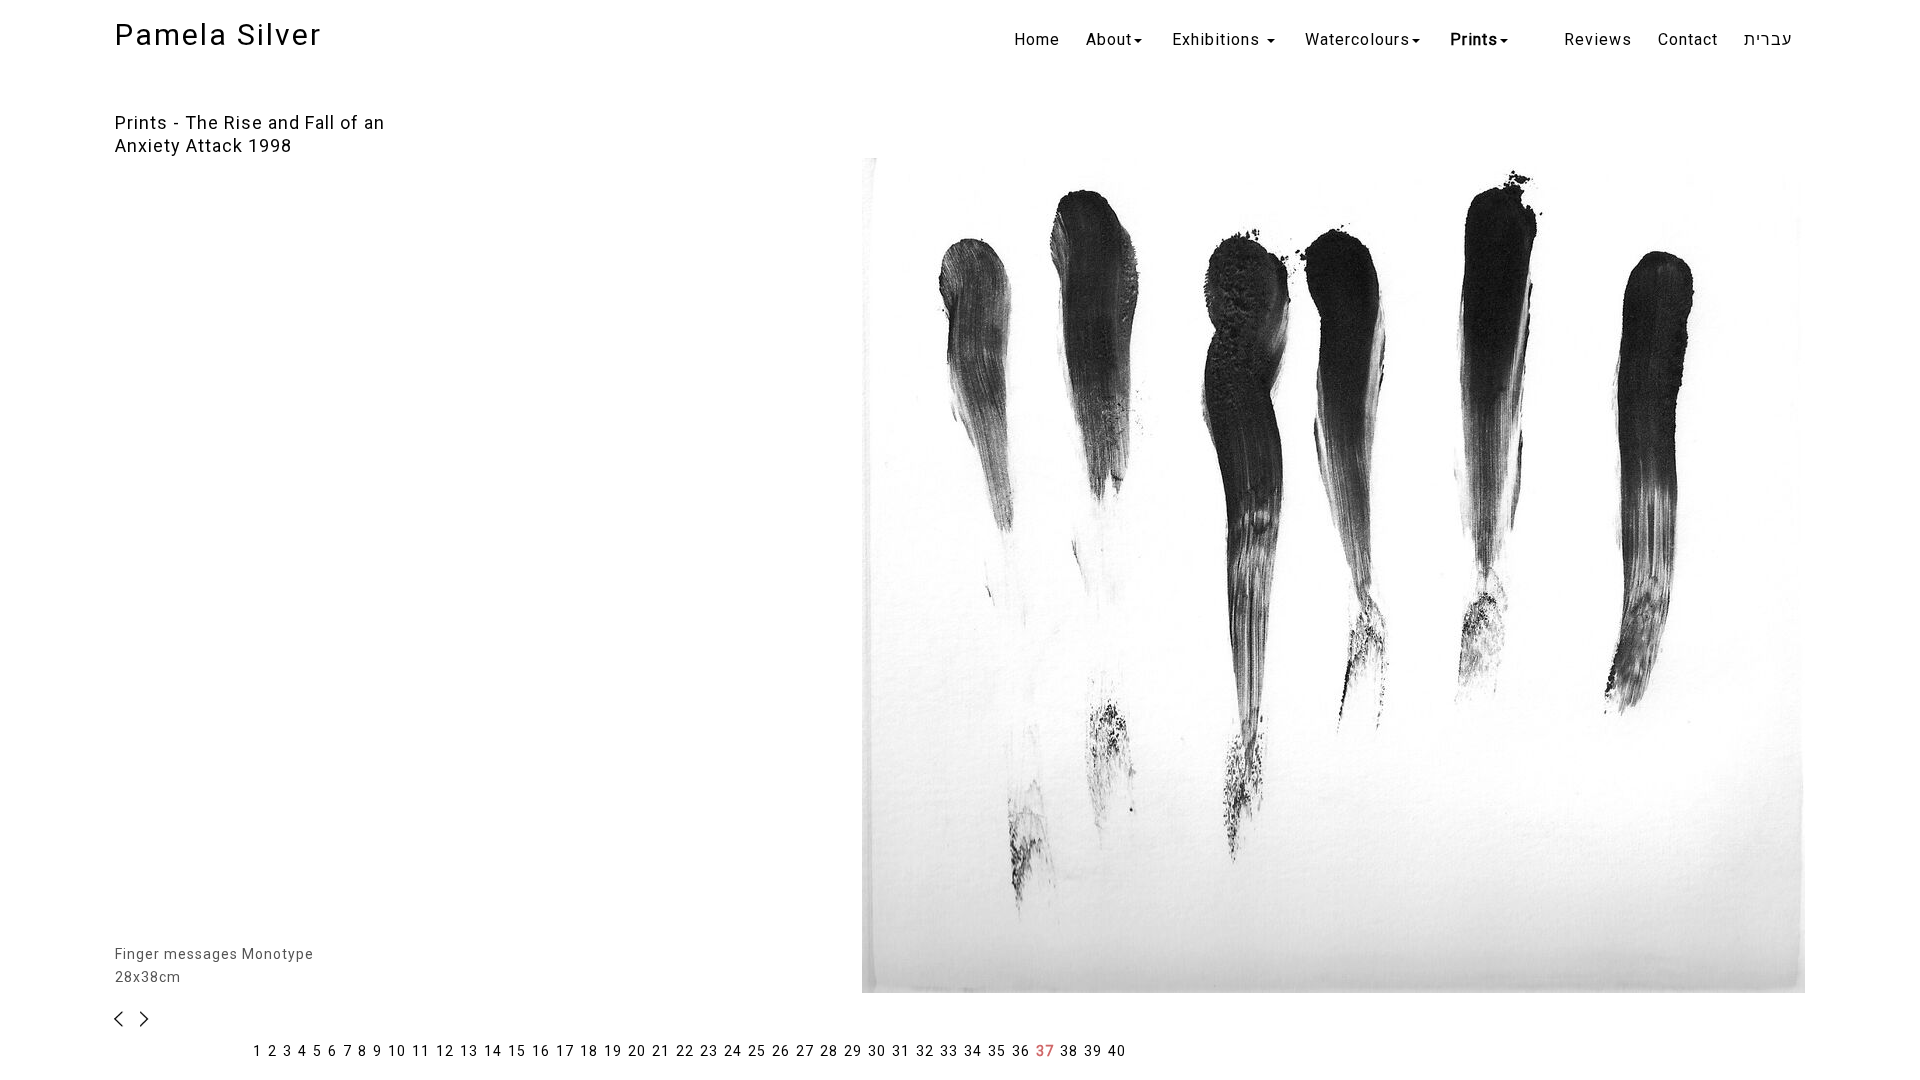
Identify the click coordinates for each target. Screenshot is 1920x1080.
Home (1037, 39)
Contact (1688, 39)
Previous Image (141, 1019)
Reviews (1598, 39)
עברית (1768, 39)
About (1109, 39)
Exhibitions (1218, 39)
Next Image (124, 1019)
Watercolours (1357, 39)
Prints (1474, 39)
